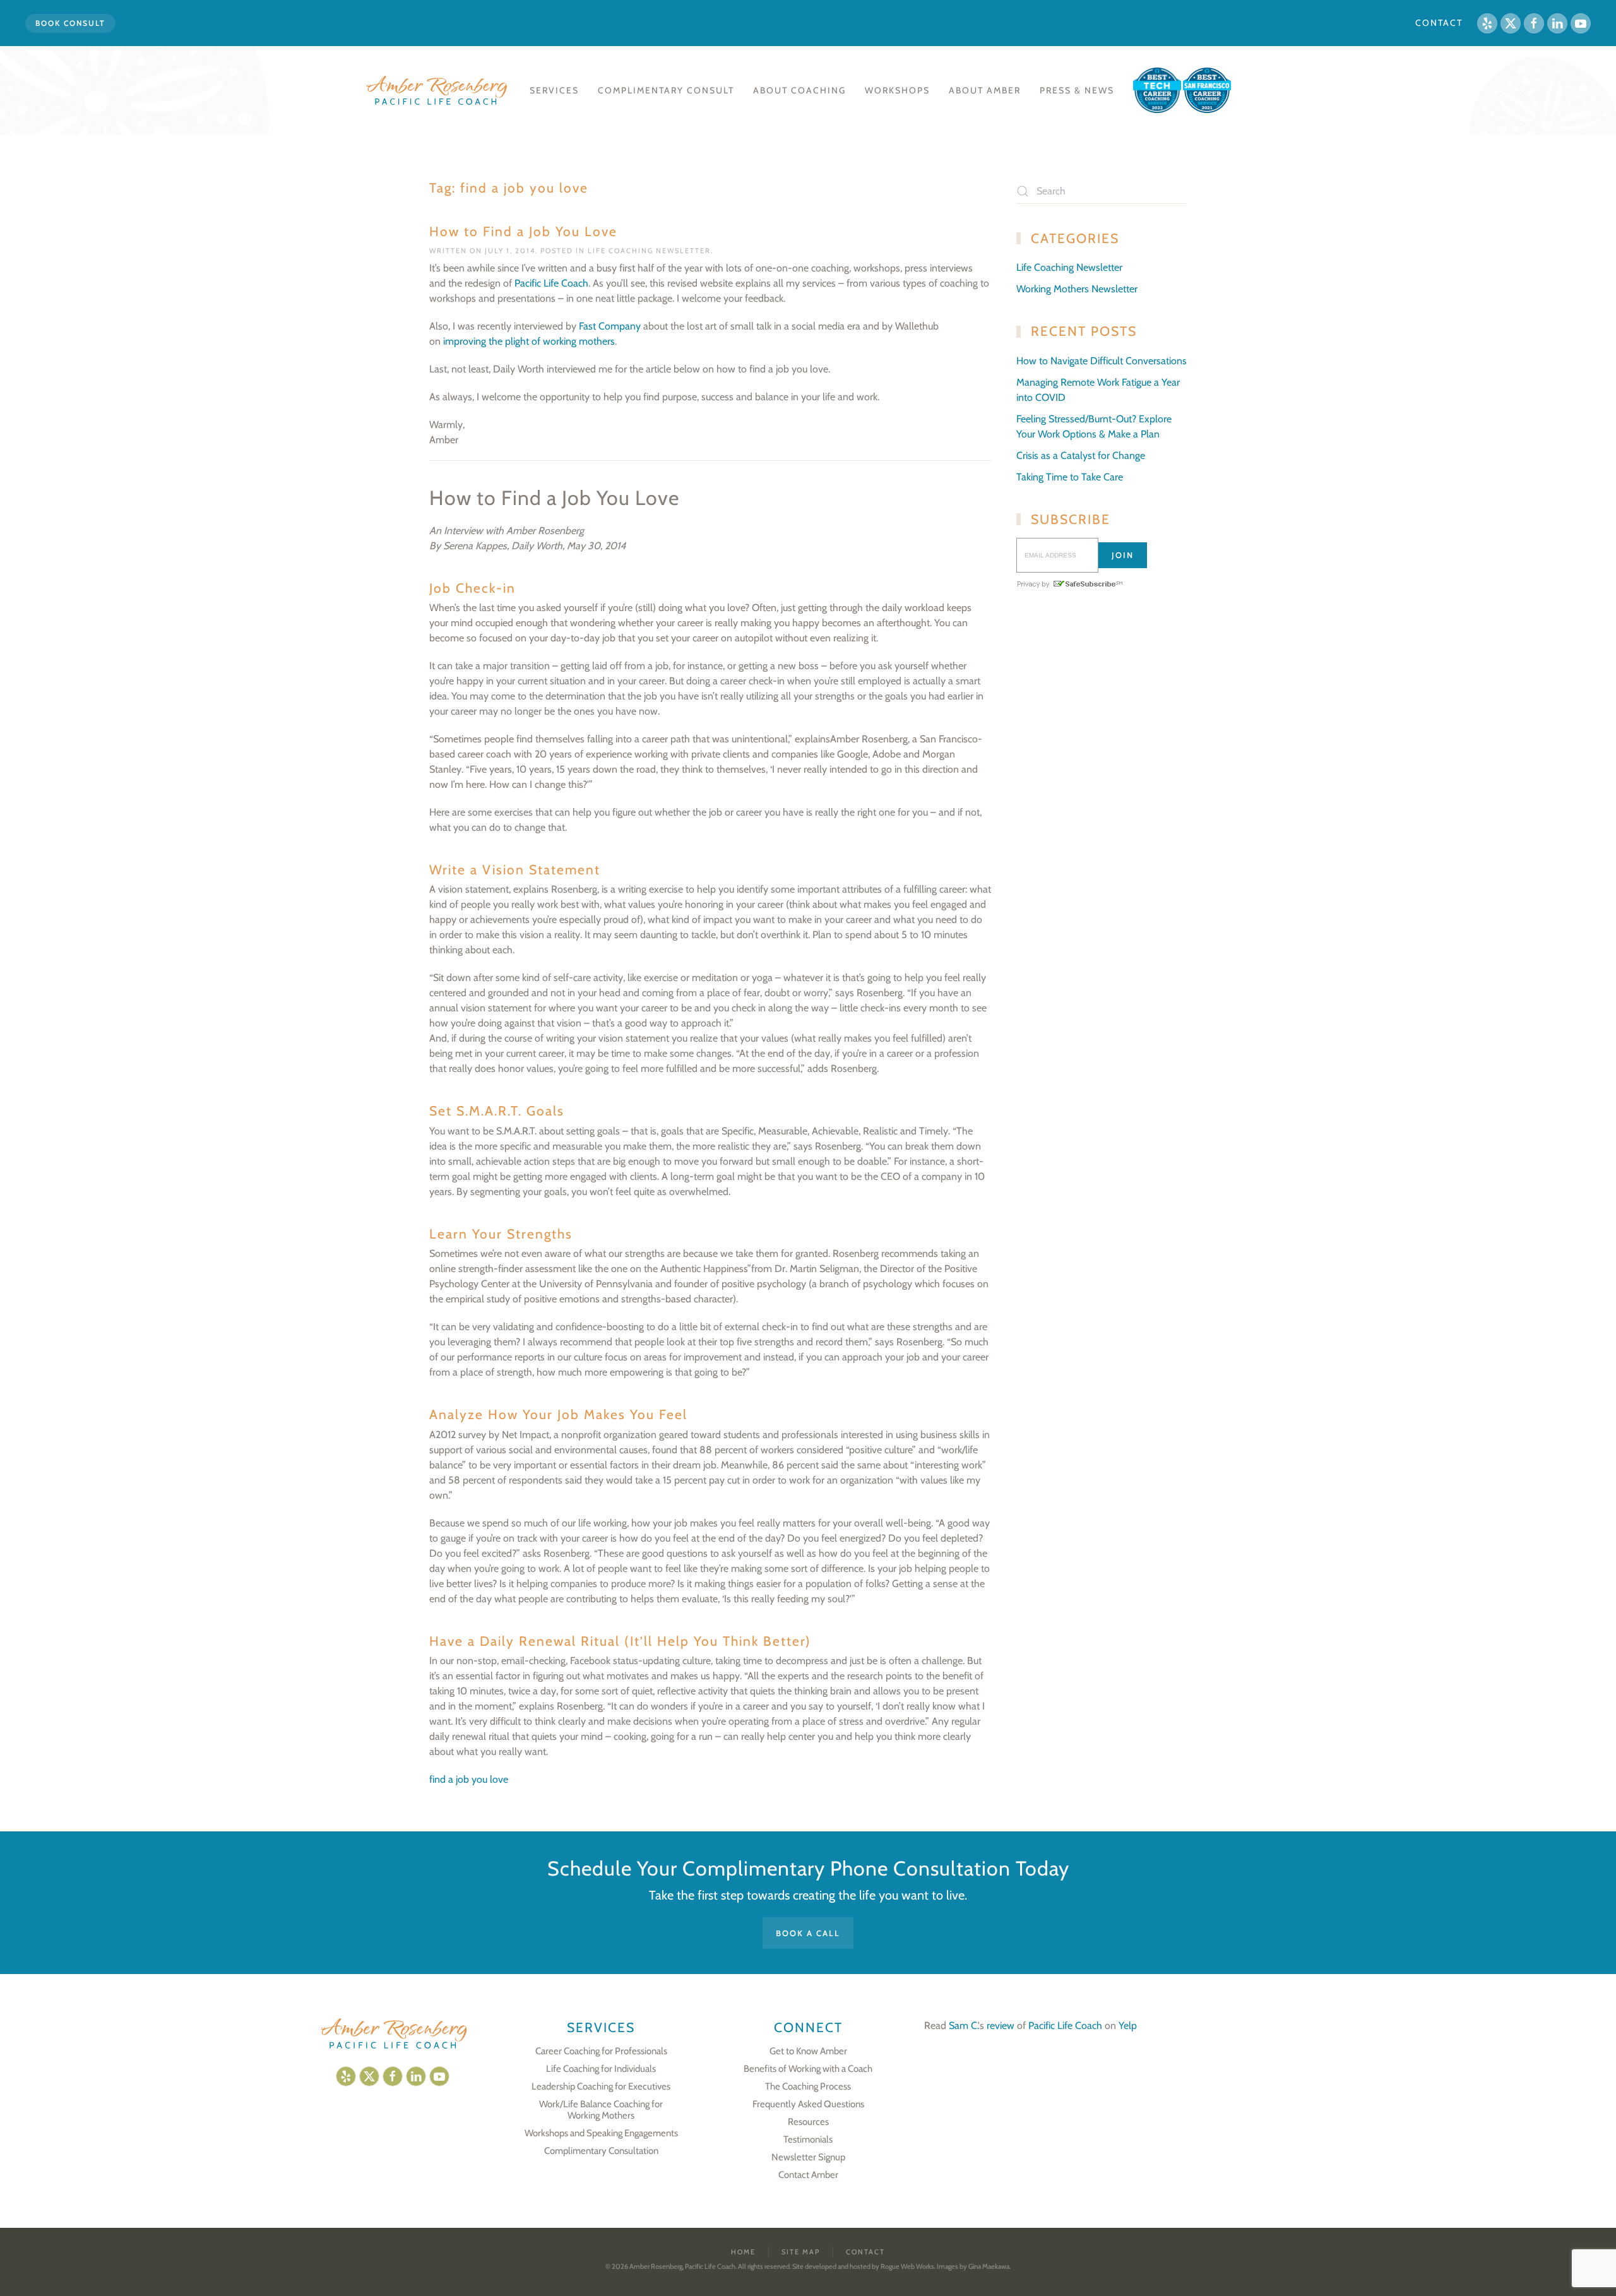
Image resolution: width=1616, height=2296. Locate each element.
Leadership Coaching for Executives (601, 2086)
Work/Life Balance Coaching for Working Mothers (601, 2110)
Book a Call (808, 1933)
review (1001, 2025)
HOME (743, 2252)
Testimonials (808, 2139)
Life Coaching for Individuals (601, 2069)
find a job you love (469, 1779)
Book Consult (70, 23)
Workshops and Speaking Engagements (601, 2133)
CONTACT (1439, 23)
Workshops (897, 90)
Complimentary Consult (666, 90)
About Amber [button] (985, 90)
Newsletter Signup (808, 2157)
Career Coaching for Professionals (601, 2051)
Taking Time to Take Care (1070, 477)
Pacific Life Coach (551, 283)
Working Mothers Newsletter (1077, 289)
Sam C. (963, 2025)
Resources (808, 2122)
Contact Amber (808, 2175)
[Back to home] (438, 90)
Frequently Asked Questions (808, 2104)
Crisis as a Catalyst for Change (1081, 455)
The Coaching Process (808, 2086)
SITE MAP (801, 2252)
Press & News (1077, 90)
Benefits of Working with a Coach (808, 2069)
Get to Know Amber (808, 2051)
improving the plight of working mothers (529, 341)
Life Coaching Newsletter (649, 251)
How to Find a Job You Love (523, 231)
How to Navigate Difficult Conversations (1102, 361)
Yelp (1128, 2025)
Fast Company (610, 326)
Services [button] (554, 90)
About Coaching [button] (799, 90)
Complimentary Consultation (601, 2151)
